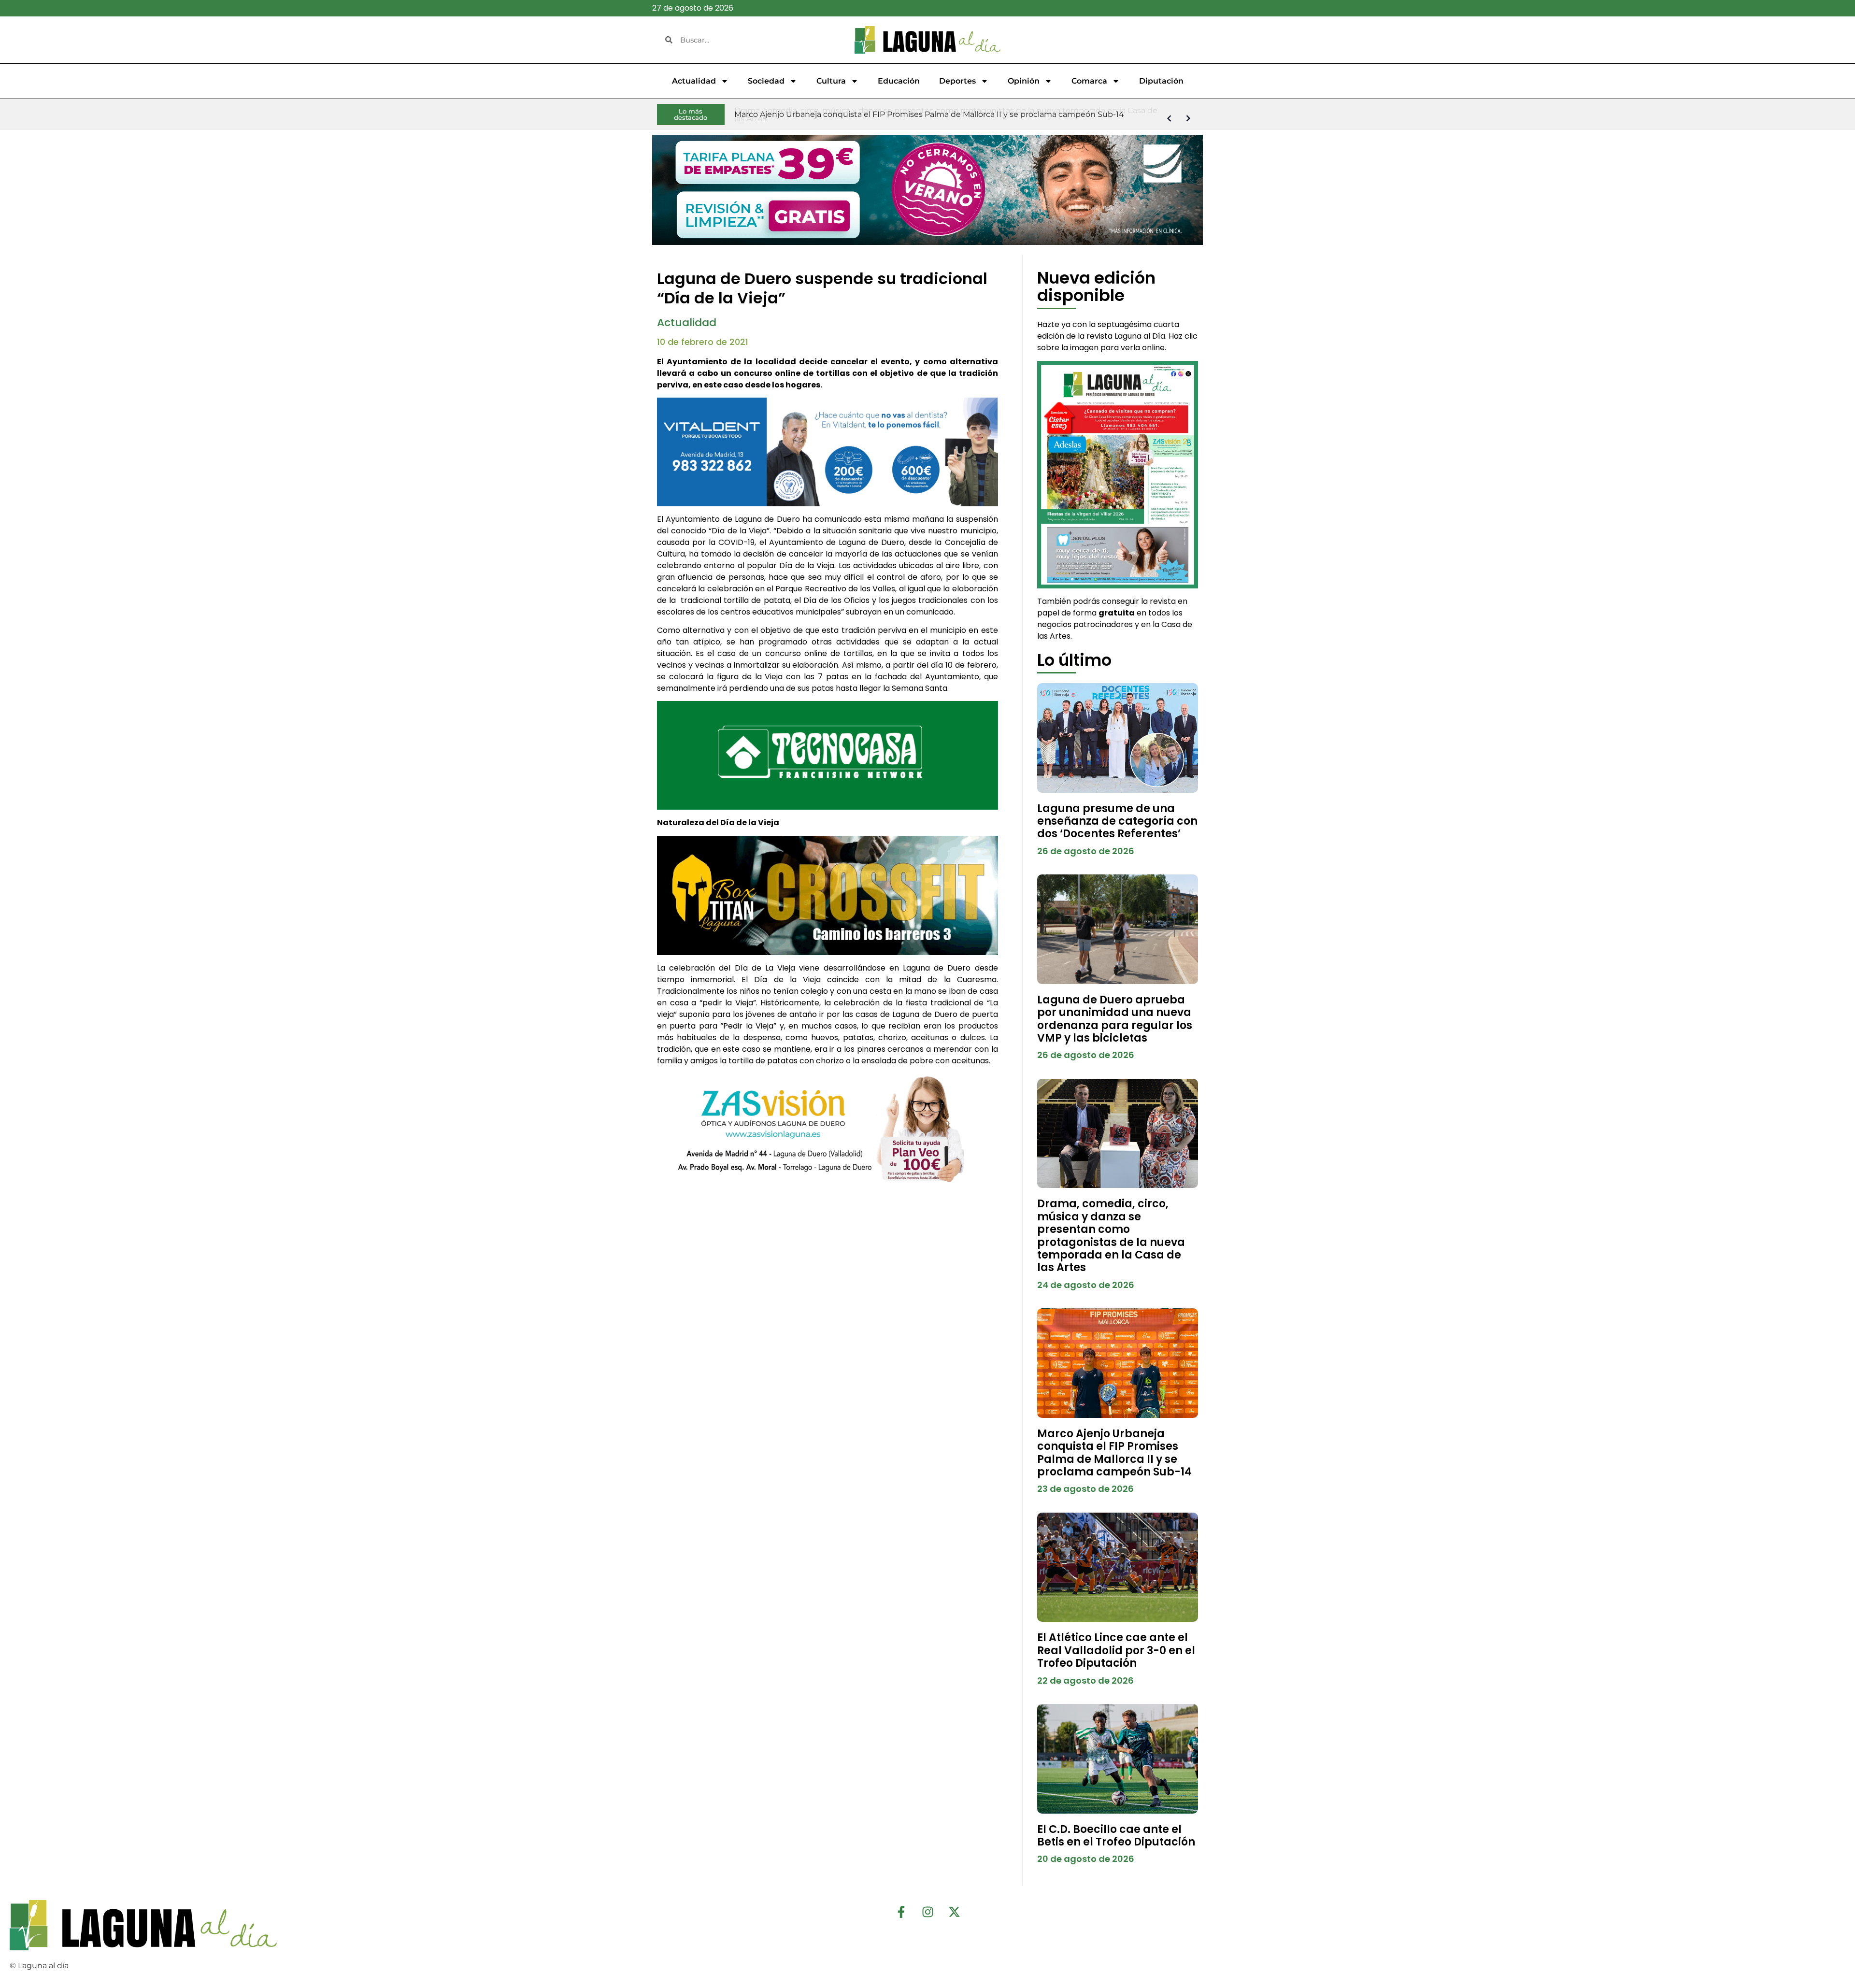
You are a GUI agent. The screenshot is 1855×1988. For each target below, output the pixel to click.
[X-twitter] (954, 1912)
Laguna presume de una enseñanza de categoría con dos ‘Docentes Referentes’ (1117, 821)
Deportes (957, 81)
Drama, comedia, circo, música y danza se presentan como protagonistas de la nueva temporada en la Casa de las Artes (1111, 1236)
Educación (899, 81)
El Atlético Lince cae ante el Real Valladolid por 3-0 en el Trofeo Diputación (1116, 1650)
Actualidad (694, 81)
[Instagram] (927, 1912)
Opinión (1024, 81)
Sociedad (766, 81)
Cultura (831, 81)
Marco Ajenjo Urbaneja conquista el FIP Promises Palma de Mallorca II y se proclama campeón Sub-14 (1114, 1453)
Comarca (1089, 81)
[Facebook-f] (901, 1912)
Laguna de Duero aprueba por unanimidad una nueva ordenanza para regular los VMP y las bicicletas (1115, 1019)
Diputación (1161, 81)
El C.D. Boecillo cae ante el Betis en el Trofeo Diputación (1116, 1836)
